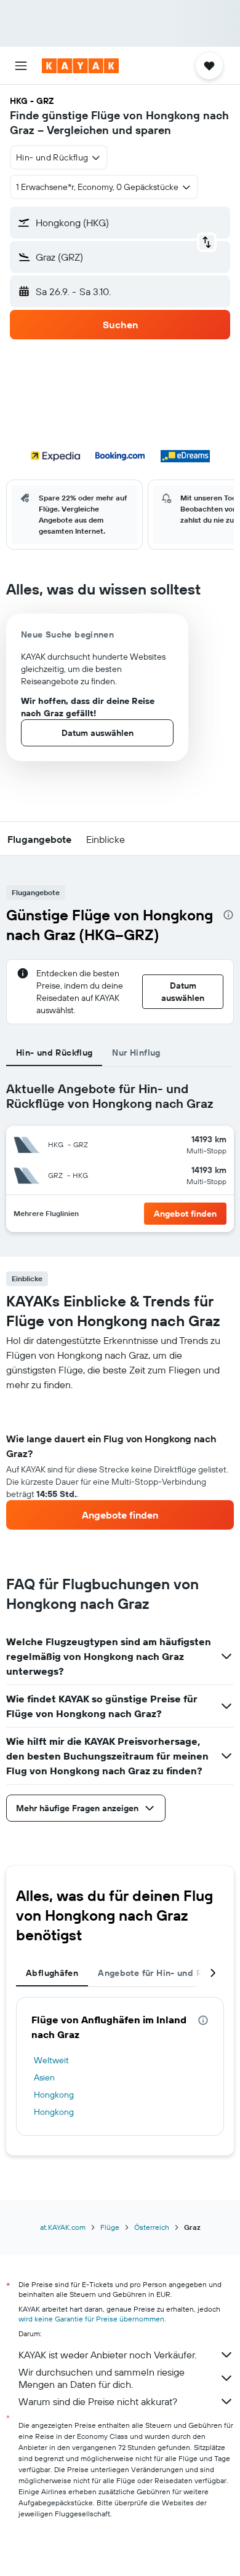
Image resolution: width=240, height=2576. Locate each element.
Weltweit (51, 2060)
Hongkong (54, 2095)
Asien (44, 2077)
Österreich (152, 2227)
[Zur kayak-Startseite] (80, 66)
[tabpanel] (120, 1461)
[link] (120, 1515)
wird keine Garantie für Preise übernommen (91, 2319)
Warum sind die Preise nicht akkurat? (98, 2401)
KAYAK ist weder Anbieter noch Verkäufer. (107, 2355)
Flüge (110, 2227)
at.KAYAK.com (63, 2227)
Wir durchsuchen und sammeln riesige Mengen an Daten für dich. (102, 2378)
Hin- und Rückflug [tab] (54, 1053)
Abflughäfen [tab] (52, 1973)
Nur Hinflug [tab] (136, 1053)
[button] (21, 66)
